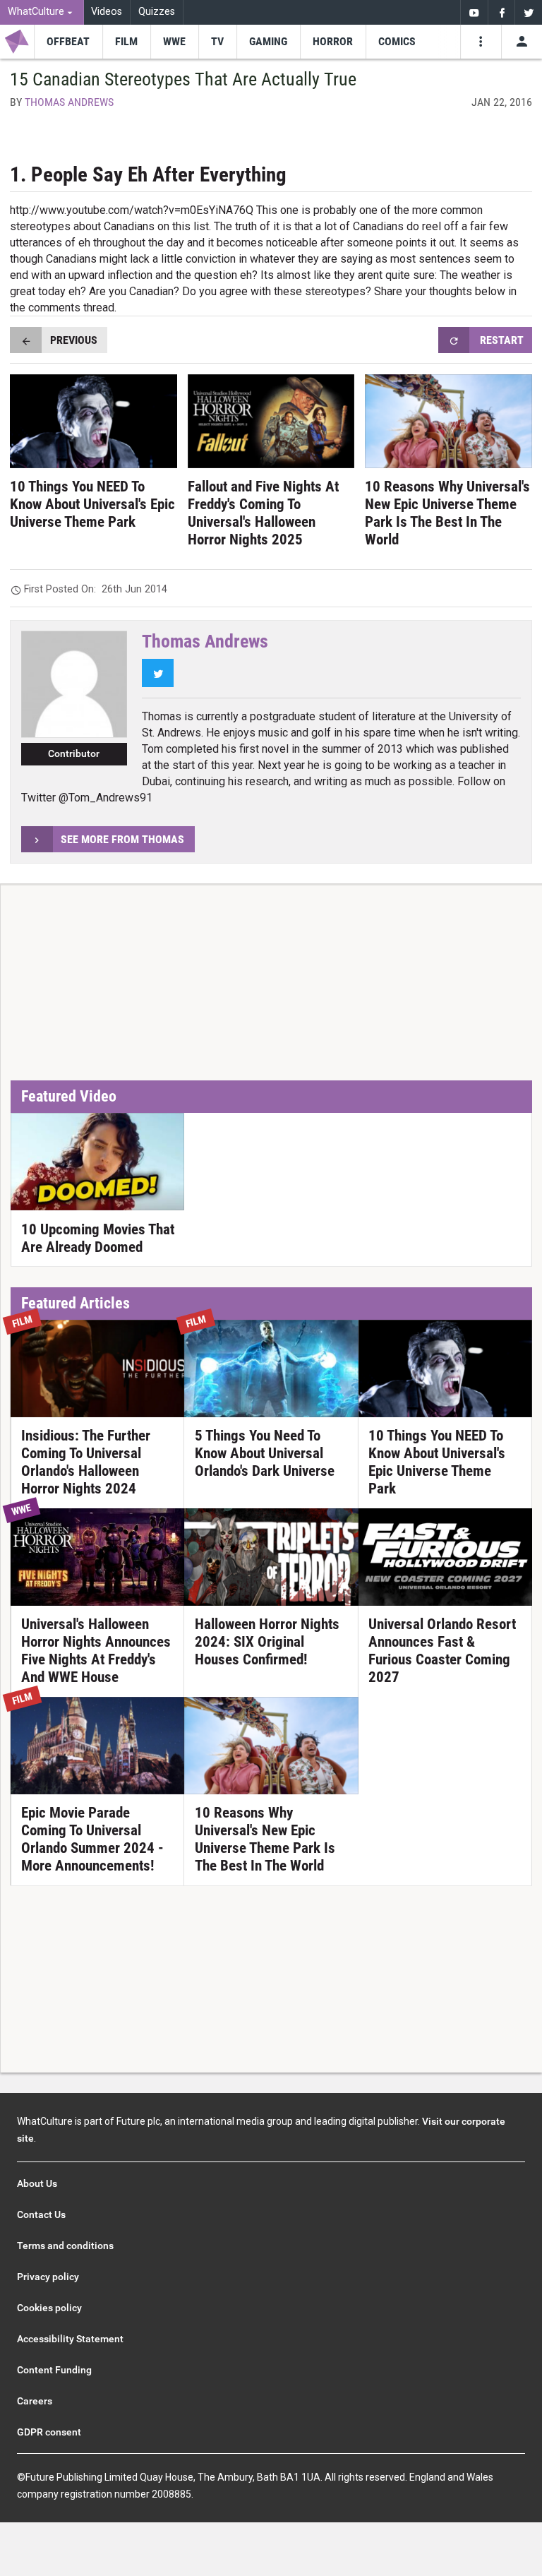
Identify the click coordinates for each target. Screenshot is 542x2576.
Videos (107, 12)
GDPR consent (49, 2432)
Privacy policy (48, 2277)
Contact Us (41, 2214)
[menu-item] (68, 42)
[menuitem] (42, 12)
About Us (37, 2183)
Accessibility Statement (70, 2339)
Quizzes (157, 12)
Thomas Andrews (69, 102)
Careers (35, 2401)
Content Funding (54, 2370)
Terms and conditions (65, 2246)
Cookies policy (49, 2308)
